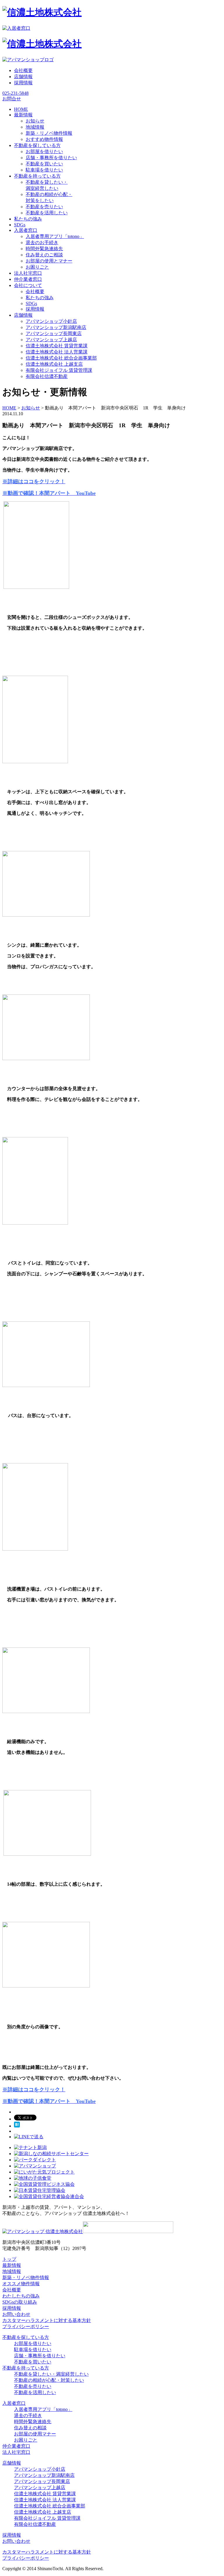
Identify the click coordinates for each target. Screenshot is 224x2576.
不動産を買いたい (44, 164)
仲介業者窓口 (16, 2446)
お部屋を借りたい (44, 152)
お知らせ (35, 121)
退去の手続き (28, 2415)
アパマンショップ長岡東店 (54, 333)
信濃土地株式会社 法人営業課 (57, 352)
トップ (9, 2259)
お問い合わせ (16, 2314)
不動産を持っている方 (26, 2368)
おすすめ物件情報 (44, 139)
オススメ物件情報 (21, 2284)
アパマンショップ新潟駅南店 (56, 327)
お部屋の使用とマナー (49, 261)
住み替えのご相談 (44, 255)
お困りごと (37, 267)
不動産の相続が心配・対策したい (49, 2380)
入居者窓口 (14, 2403)
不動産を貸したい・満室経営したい (51, 2374)
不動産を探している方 (26, 2337)
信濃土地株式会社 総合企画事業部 (61, 358)
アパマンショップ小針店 (51, 321)
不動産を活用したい (47, 213)
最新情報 (12, 2265)
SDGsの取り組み (20, 2302)
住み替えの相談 (30, 2428)
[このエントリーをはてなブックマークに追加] (17, 2126)
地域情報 (35, 127)
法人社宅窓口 (16, 2452)
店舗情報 (23, 77)
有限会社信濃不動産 (47, 376)
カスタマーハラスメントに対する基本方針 (47, 2320)
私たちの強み (40, 298)
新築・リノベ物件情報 (49, 133)
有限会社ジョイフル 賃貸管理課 (59, 370)
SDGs (31, 303)
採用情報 (23, 83)
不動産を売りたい (44, 207)
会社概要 (23, 70)
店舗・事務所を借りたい (51, 158)
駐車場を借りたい (44, 170)
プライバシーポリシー (26, 2327)
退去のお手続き (42, 242)
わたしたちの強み (21, 2296)
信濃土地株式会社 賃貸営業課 (57, 346)
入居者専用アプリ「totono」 (55, 236)
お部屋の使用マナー (35, 2434)
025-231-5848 (15, 93)
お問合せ (12, 99)
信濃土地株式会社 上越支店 (54, 364)
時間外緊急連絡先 (44, 249)
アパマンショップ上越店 (51, 340)
